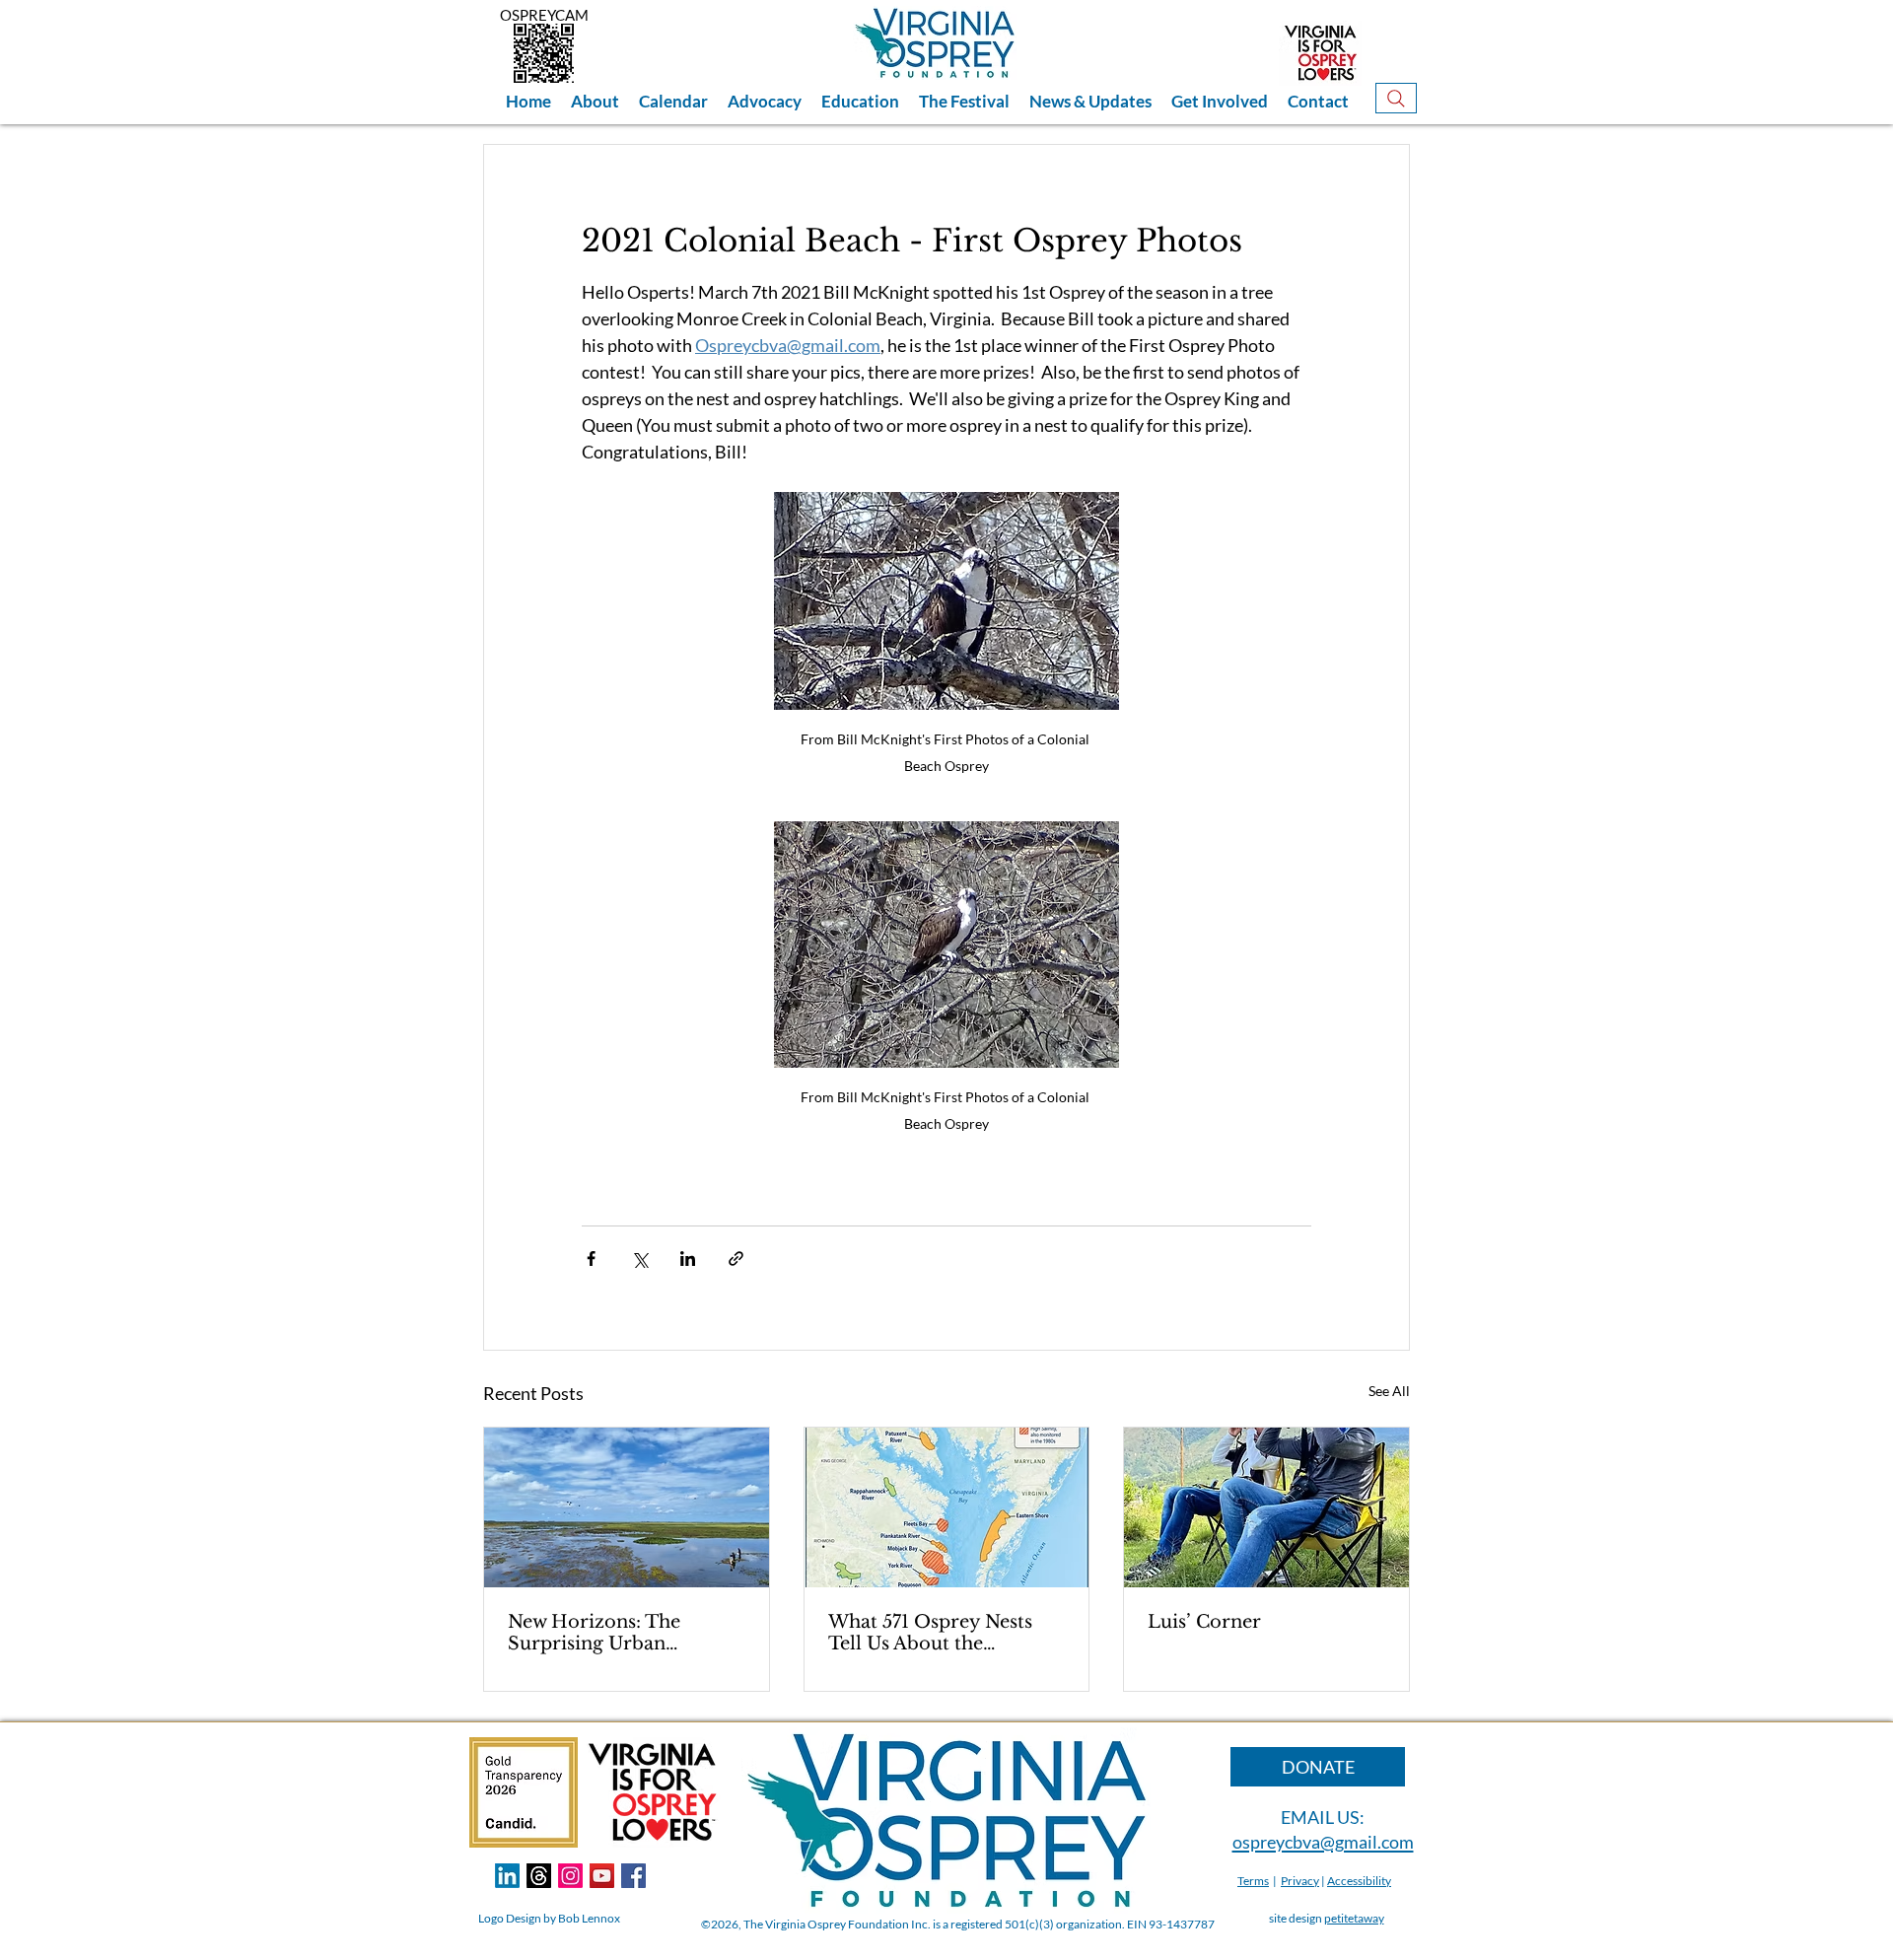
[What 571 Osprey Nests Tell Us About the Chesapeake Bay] (947, 1507)
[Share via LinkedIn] (688, 1259)
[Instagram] (570, 1876)
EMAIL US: (1323, 1817)
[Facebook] (633, 1876)
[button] (595, 101)
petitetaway (1354, 1918)
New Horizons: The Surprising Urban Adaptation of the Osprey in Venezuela (622, 1633)
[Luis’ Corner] (1266, 1507)
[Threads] (539, 1876)
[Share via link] (736, 1259)
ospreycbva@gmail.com (1323, 1842)
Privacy (1300, 1881)
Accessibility (1359, 1881)
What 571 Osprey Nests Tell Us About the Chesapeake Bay (930, 1633)
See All (1389, 1391)
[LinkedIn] (507, 1876)
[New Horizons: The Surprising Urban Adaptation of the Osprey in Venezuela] (627, 1507)
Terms (1253, 1881)
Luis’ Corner (1204, 1622)
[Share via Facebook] (591, 1259)
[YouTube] (602, 1876)
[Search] (1396, 98)
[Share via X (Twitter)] (639, 1259)
